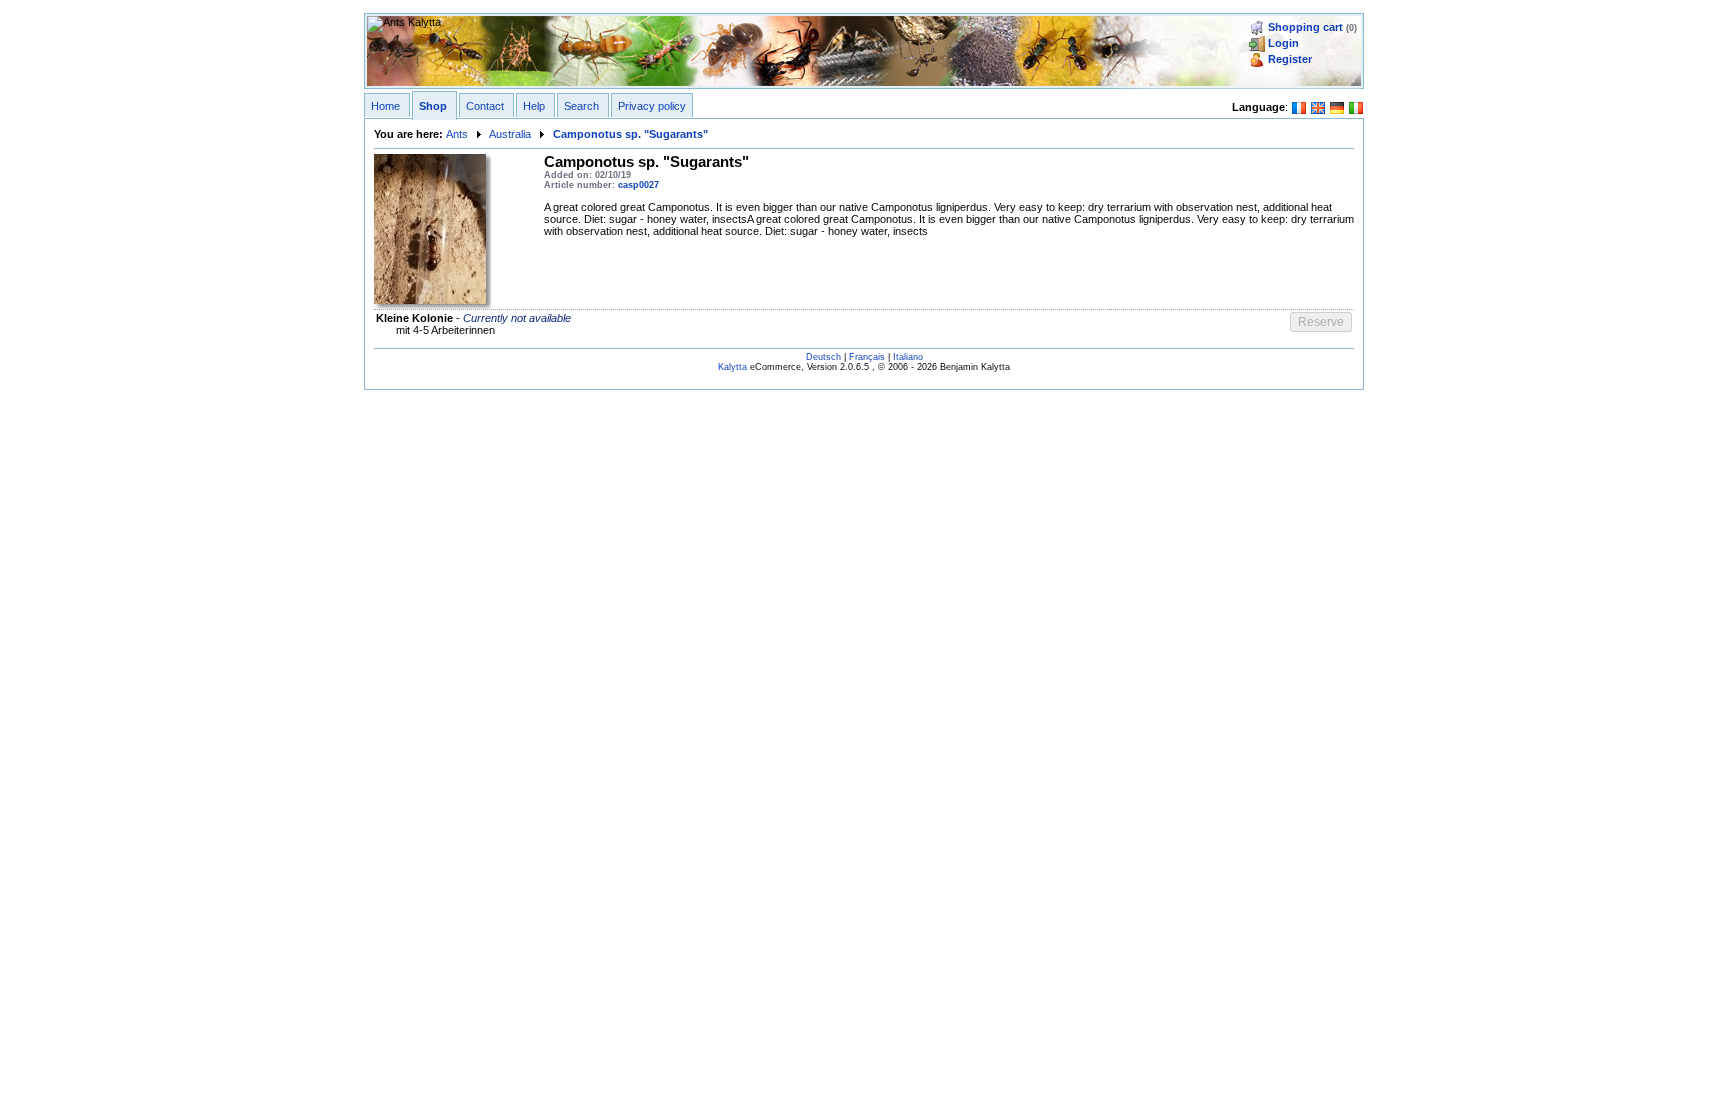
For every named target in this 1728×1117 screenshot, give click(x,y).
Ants (457, 134)
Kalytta (732, 367)
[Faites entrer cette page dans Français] (1299, 106)
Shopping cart (1305, 27)
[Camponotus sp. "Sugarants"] (430, 228)
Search (581, 106)
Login (1283, 43)
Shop (433, 106)
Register (1290, 59)
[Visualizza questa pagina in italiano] (1356, 106)
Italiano (908, 357)
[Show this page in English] (1318, 106)
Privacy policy (652, 106)
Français (867, 357)
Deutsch (823, 357)
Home (385, 106)
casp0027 (638, 185)
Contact (485, 106)
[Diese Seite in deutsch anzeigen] (1337, 106)
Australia (510, 134)
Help (534, 106)
